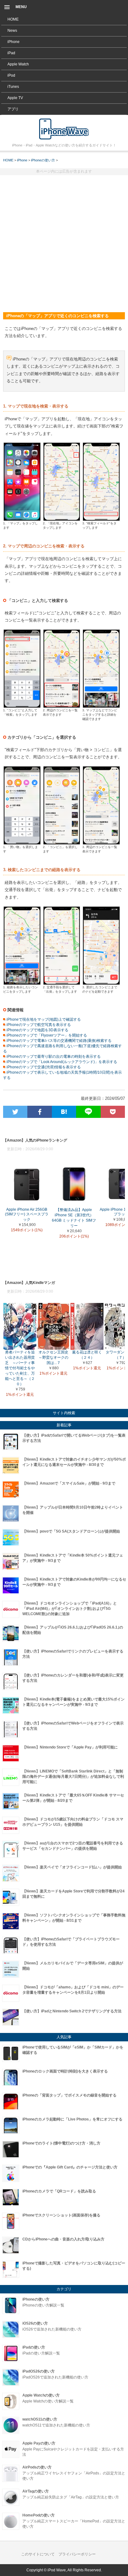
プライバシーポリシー (77, 2554)
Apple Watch (18, 64)
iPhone (14, 42)
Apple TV (15, 98)
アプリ (13, 109)
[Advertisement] (64, 241)
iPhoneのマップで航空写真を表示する (38, 1025)
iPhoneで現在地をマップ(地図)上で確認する (43, 1019)
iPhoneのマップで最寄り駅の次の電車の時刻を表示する (53, 1057)
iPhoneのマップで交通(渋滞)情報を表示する (43, 1067)
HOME (13, 19)
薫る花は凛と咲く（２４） (87, 1355)
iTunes (13, 87)
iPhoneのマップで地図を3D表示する (37, 1030)
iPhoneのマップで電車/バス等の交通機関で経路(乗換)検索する (59, 1041)
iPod (11, 75)
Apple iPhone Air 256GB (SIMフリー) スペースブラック (27, 1215)
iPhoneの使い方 (43, 160)
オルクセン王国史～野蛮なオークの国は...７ (53, 1357)
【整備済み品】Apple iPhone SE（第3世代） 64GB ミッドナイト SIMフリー (74, 1218)
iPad (11, 53)
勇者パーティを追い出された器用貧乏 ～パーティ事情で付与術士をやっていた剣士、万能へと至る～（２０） (20, 1368)
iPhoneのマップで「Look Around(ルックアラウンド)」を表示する (61, 1062)
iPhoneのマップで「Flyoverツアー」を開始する (46, 1035)
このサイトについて (38, 2554)
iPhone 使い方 (64, 129)
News (12, 31)
